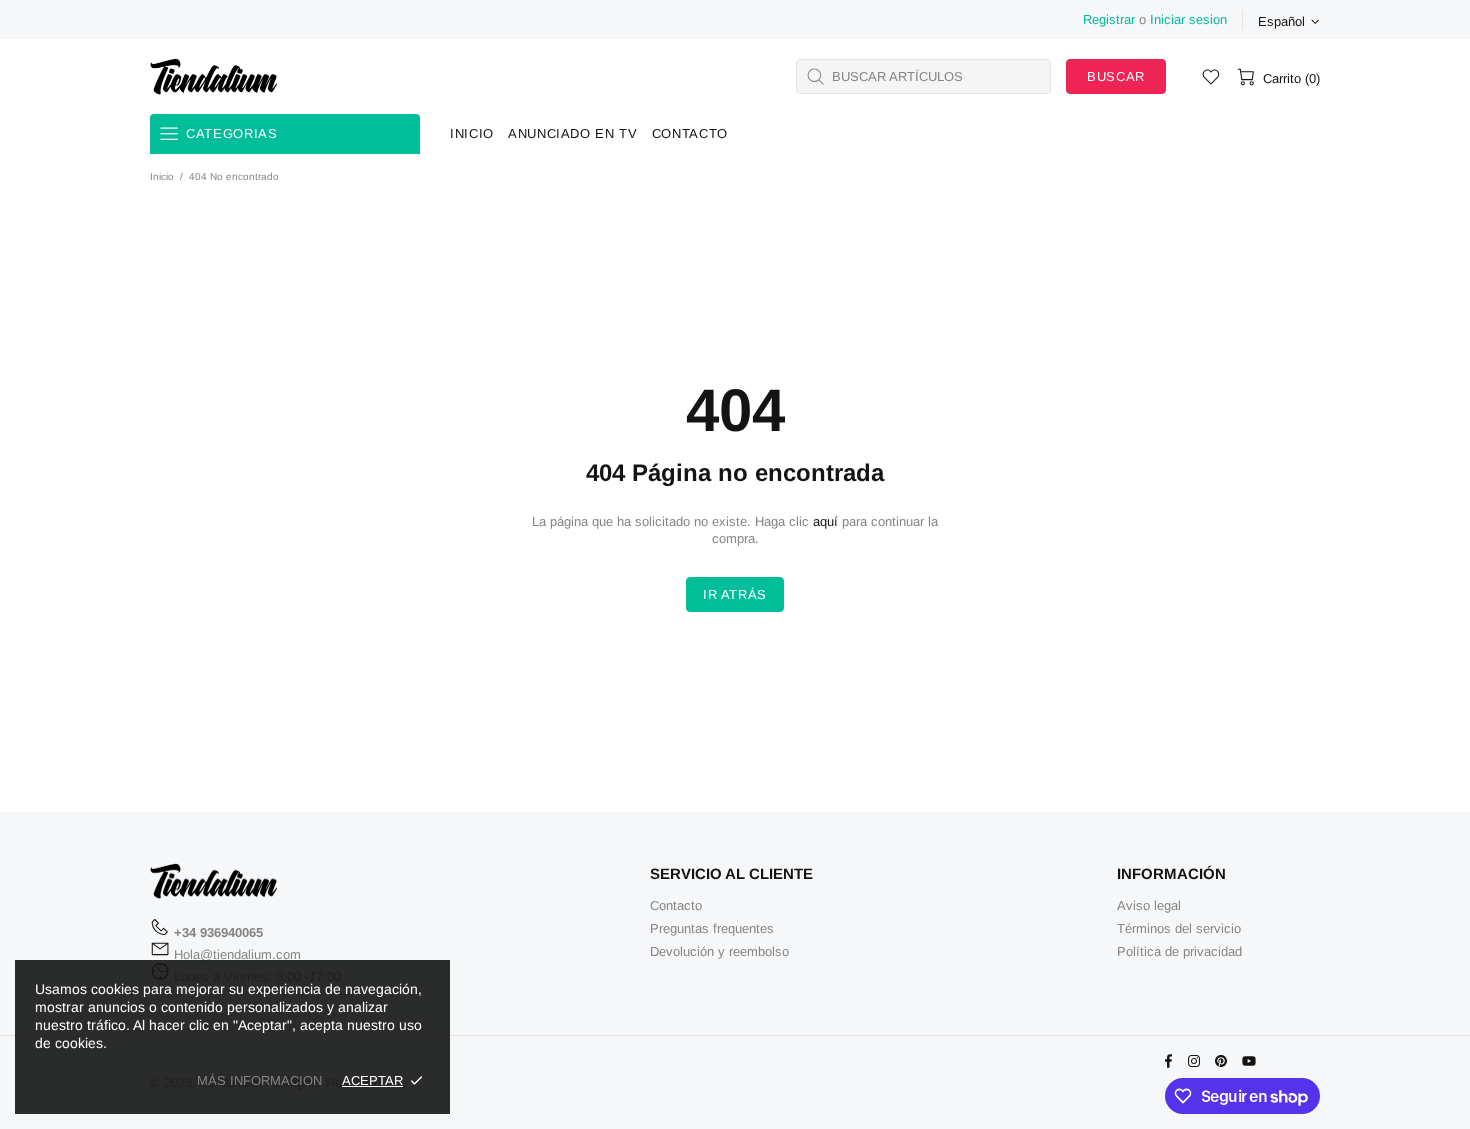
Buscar (1116, 76)
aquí (825, 521)
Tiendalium (214, 76)
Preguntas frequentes (712, 928)
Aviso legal (1149, 905)
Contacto (676, 905)
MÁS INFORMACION (259, 1080)
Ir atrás (735, 594)
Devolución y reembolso (719, 951)
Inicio (162, 176)
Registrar (1109, 19)
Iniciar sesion (1188, 19)
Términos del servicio (1179, 928)
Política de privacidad (1179, 951)
